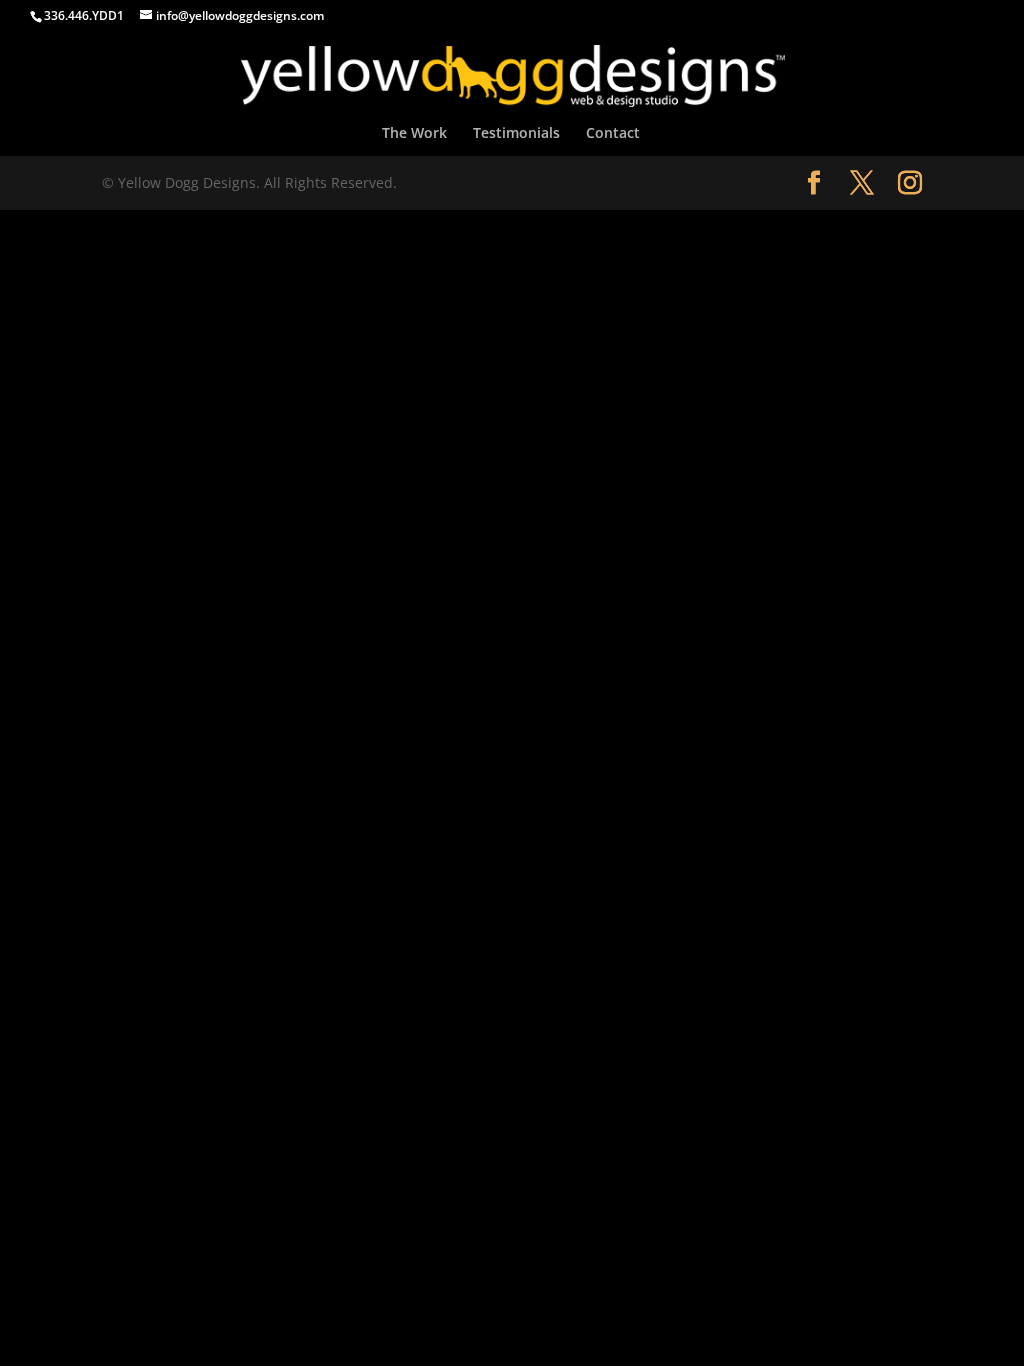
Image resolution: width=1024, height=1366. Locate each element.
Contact (613, 134)
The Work (414, 134)
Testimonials (516, 134)
